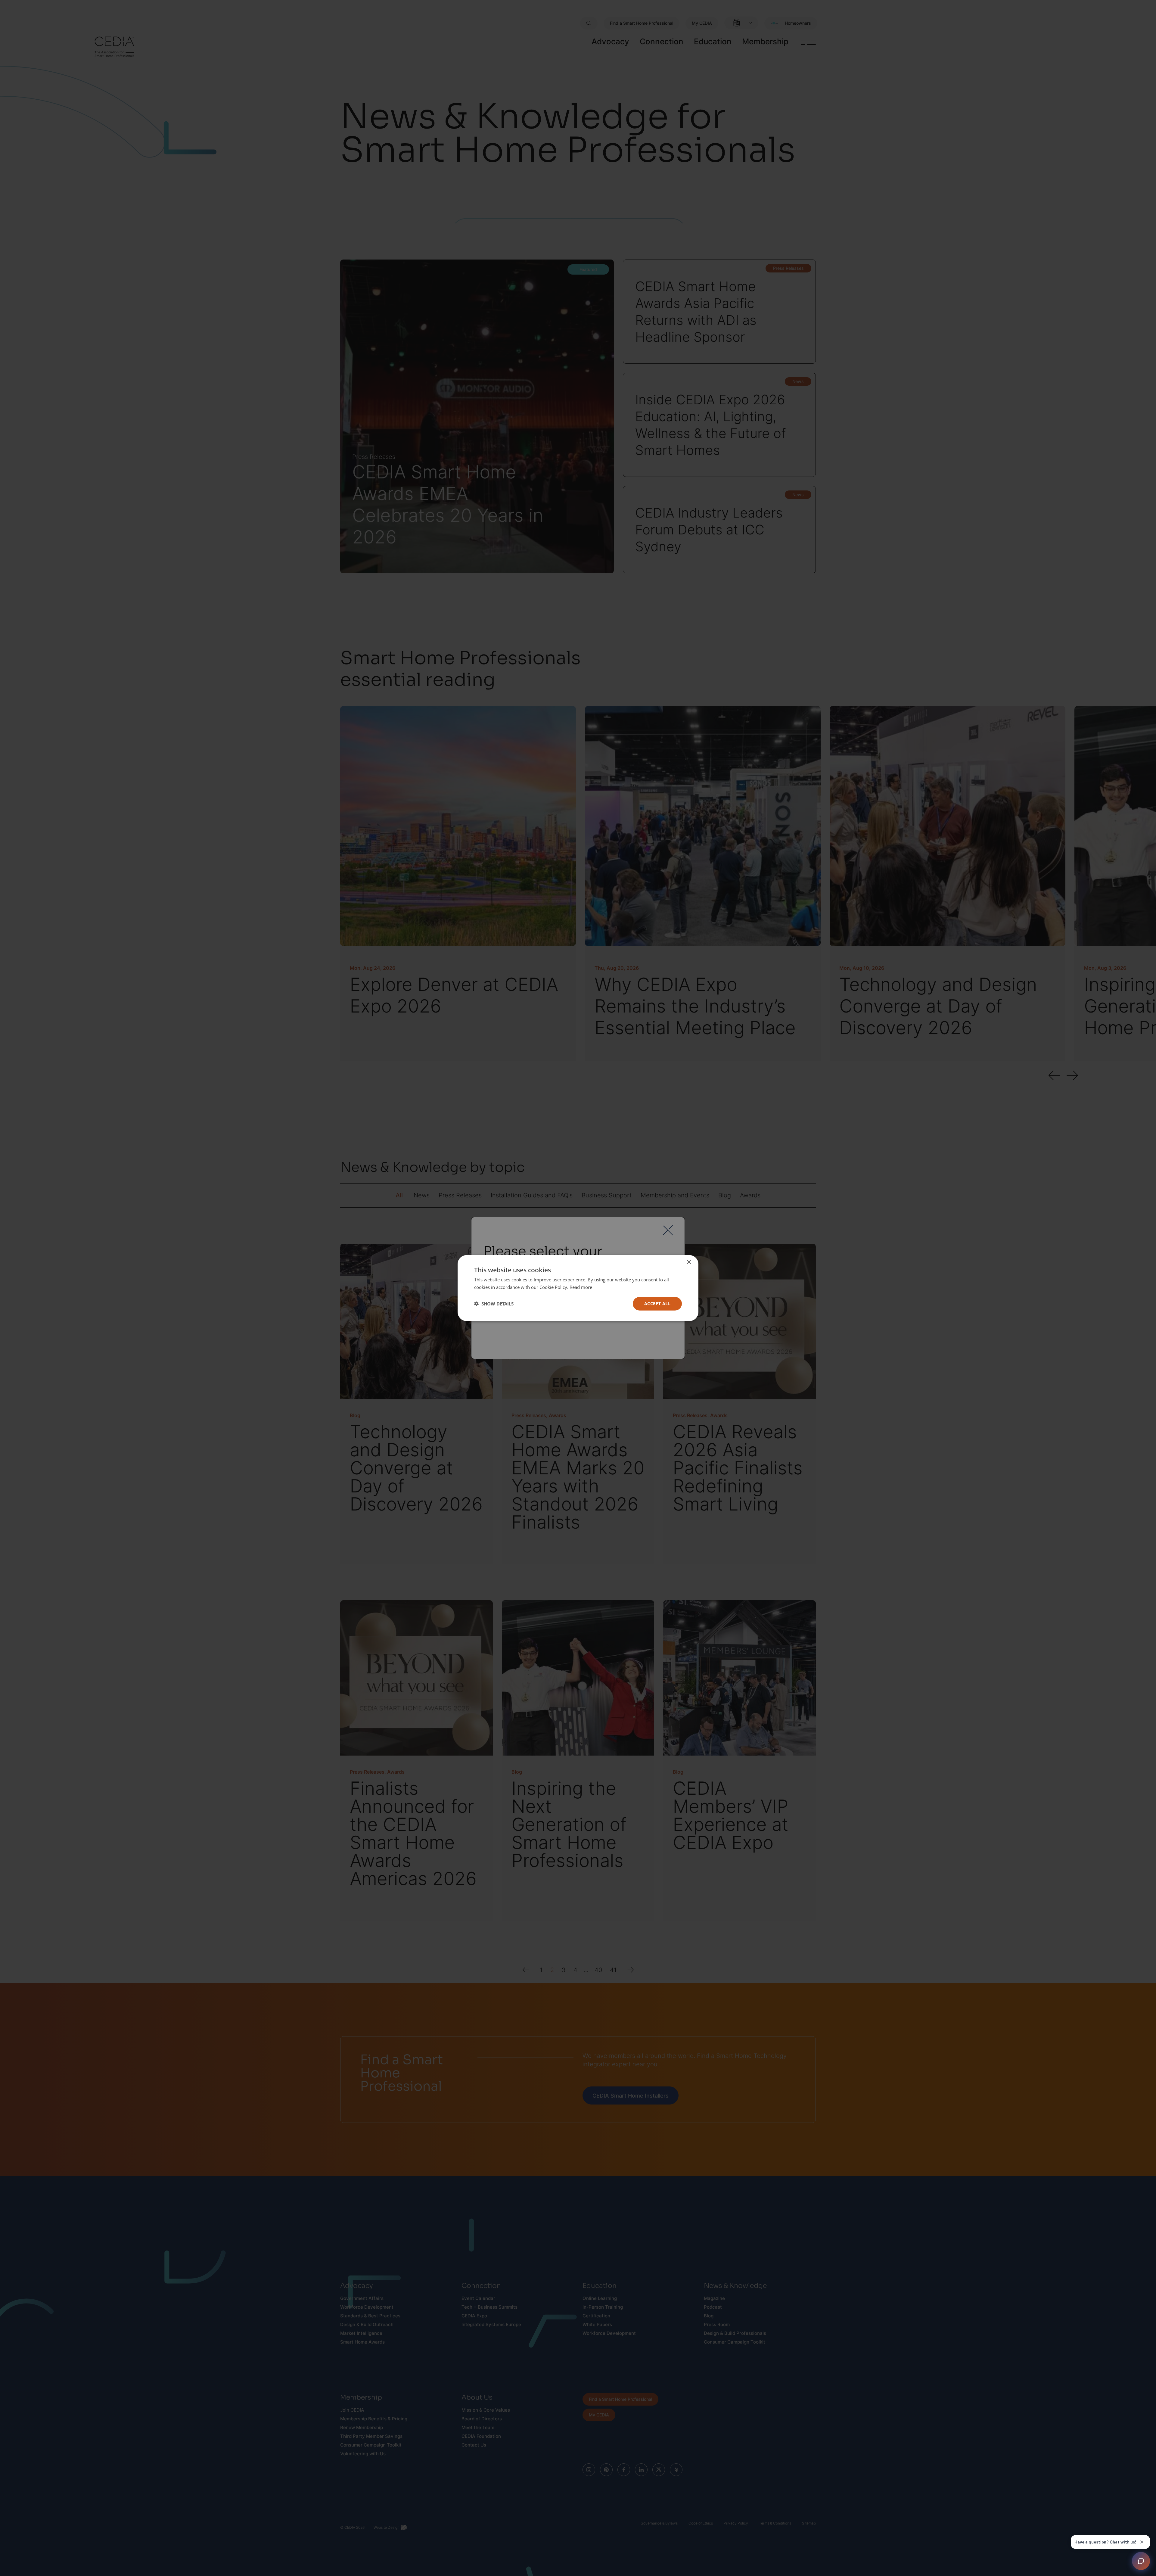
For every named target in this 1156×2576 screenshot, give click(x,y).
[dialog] (578, 1288)
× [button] (689, 1262)
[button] (494, 1304)
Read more (581, 1287)
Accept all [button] (657, 1304)
